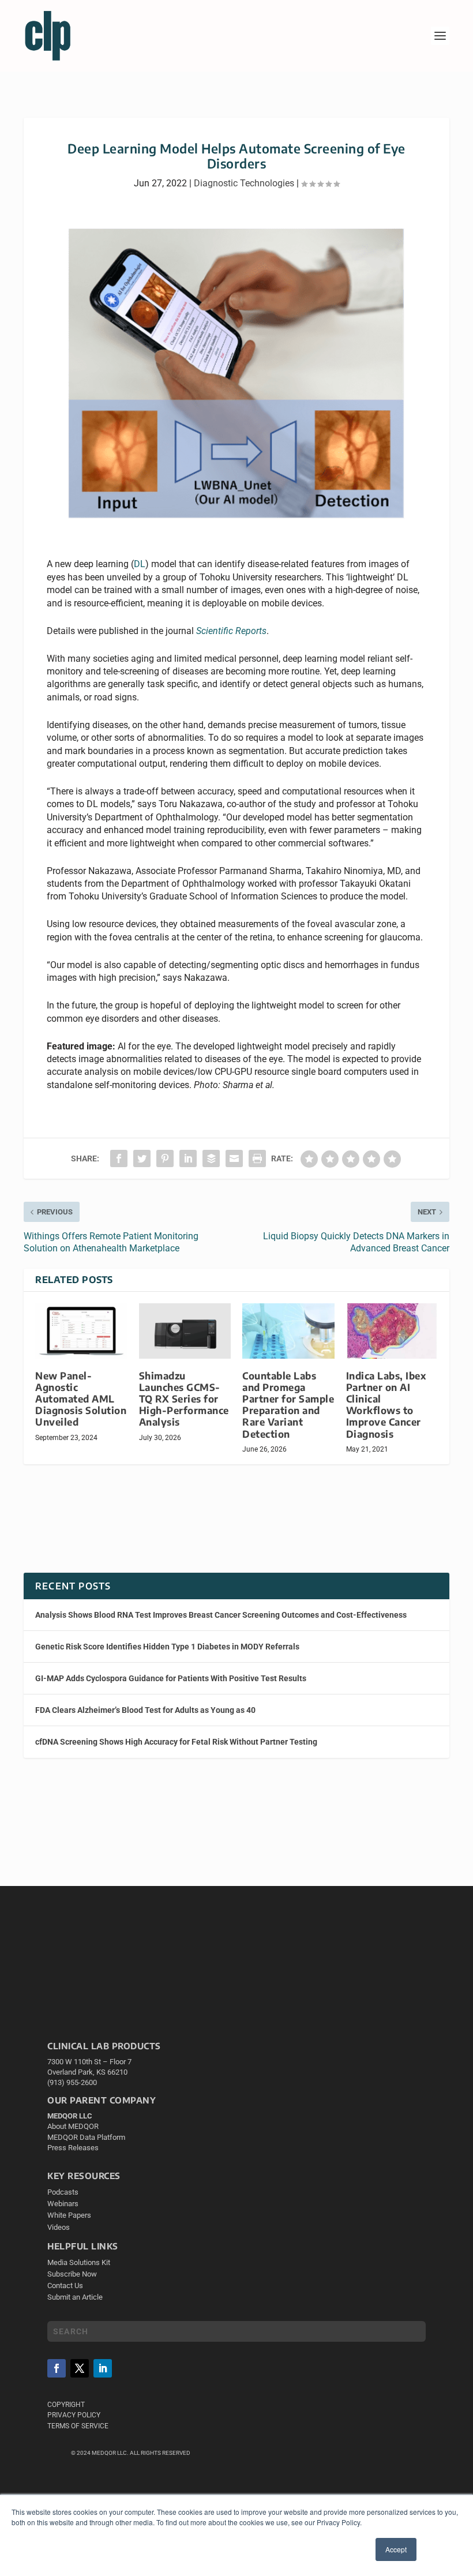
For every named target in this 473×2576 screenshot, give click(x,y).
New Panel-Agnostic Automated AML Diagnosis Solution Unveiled (81, 1399)
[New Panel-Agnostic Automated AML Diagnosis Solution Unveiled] (81, 1331)
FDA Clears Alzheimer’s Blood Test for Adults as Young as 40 (145, 1710)
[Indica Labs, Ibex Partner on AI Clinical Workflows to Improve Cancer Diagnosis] (392, 1331)
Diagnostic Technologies (244, 183)
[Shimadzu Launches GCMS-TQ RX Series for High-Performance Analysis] (185, 1331)
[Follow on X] (80, 2368)
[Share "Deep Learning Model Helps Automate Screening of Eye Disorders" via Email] (234, 1158)
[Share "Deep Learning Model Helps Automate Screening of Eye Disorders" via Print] (257, 1158)
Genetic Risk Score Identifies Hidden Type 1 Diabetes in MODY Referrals (167, 1647)
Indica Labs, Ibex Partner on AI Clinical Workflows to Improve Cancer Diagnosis (386, 1405)
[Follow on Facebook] (57, 2368)
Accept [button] (396, 2549)
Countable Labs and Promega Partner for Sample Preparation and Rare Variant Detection (288, 1405)
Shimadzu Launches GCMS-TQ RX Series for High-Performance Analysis (184, 1399)
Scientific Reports (231, 631)
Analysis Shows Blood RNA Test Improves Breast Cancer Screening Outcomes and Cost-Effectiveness (221, 1615)
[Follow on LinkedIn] (103, 2368)
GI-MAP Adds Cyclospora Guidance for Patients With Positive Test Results (171, 1678)
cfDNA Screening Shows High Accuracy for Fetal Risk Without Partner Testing (176, 1742)
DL (140, 564)
